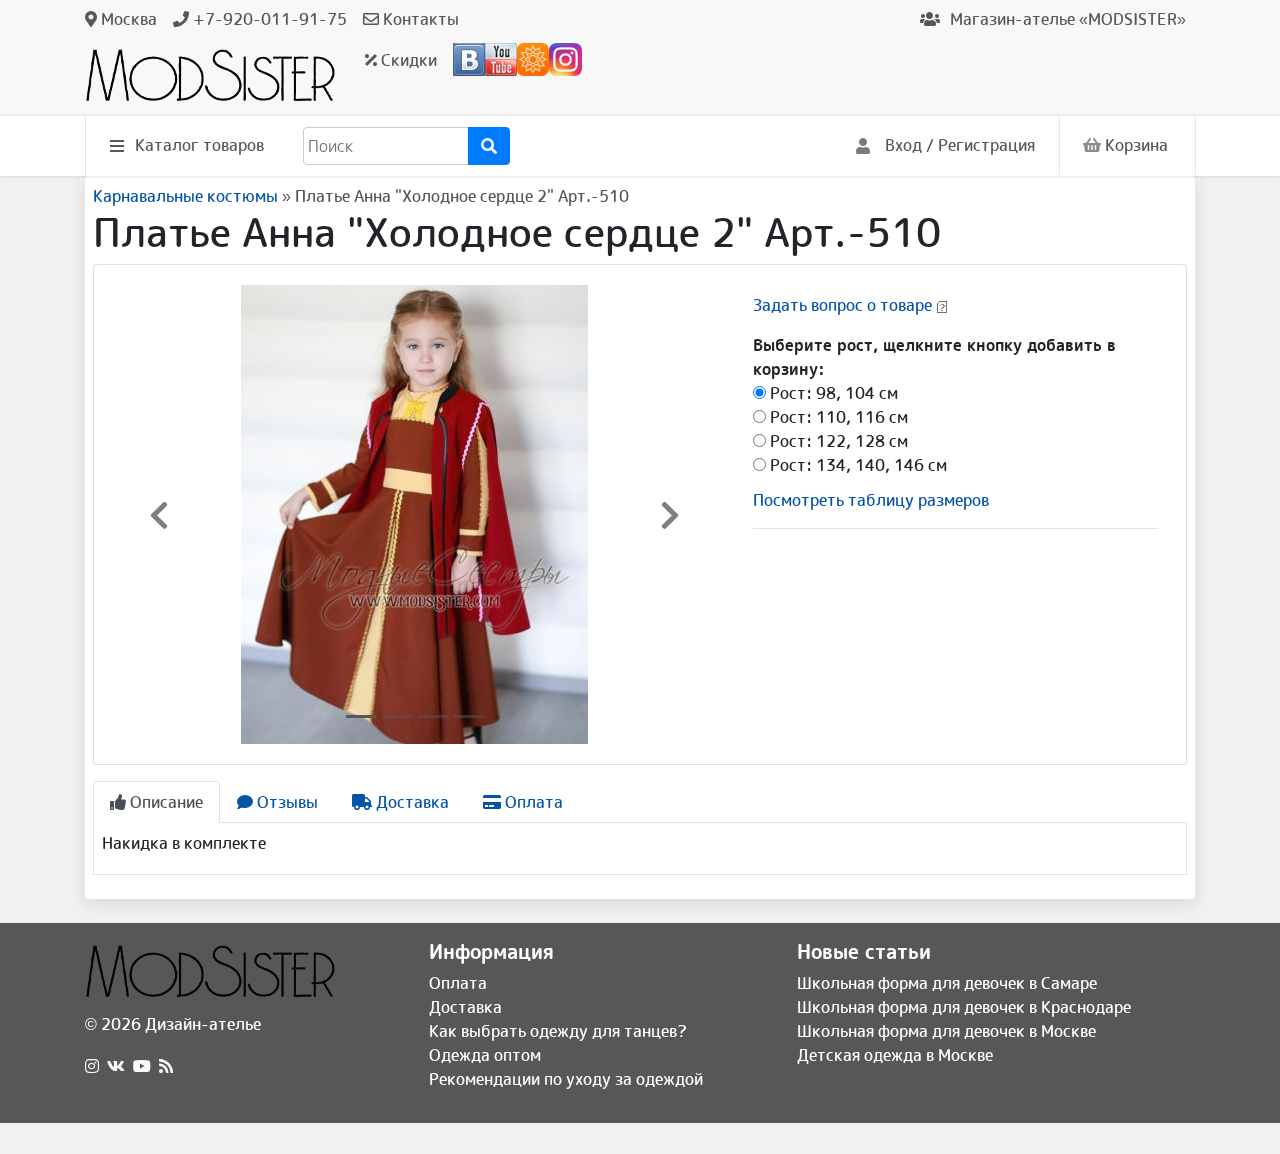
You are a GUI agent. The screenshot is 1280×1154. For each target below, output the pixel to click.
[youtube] (142, 1066)
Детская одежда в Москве (895, 1055)
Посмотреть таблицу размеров (871, 500)
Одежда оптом (485, 1055)
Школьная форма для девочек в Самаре (947, 983)
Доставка (465, 1007)
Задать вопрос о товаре (842, 305)
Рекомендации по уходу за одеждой (566, 1079)
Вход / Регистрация (958, 145)
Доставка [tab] (410, 802)
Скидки (407, 60)
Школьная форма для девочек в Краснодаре (964, 1007)
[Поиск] (489, 146)
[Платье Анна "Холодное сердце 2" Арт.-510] (414, 513)
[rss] (166, 1066)
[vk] (116, 1066)
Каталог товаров (199, 145)
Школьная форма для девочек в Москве (946, 1031)
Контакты (419, 19)
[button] (159, 514)
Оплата (458, 983)
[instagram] (92, 1066)
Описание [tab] (164, 802)
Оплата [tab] (532, 802)
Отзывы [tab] (285, 802)
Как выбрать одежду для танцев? (558, 1031)
